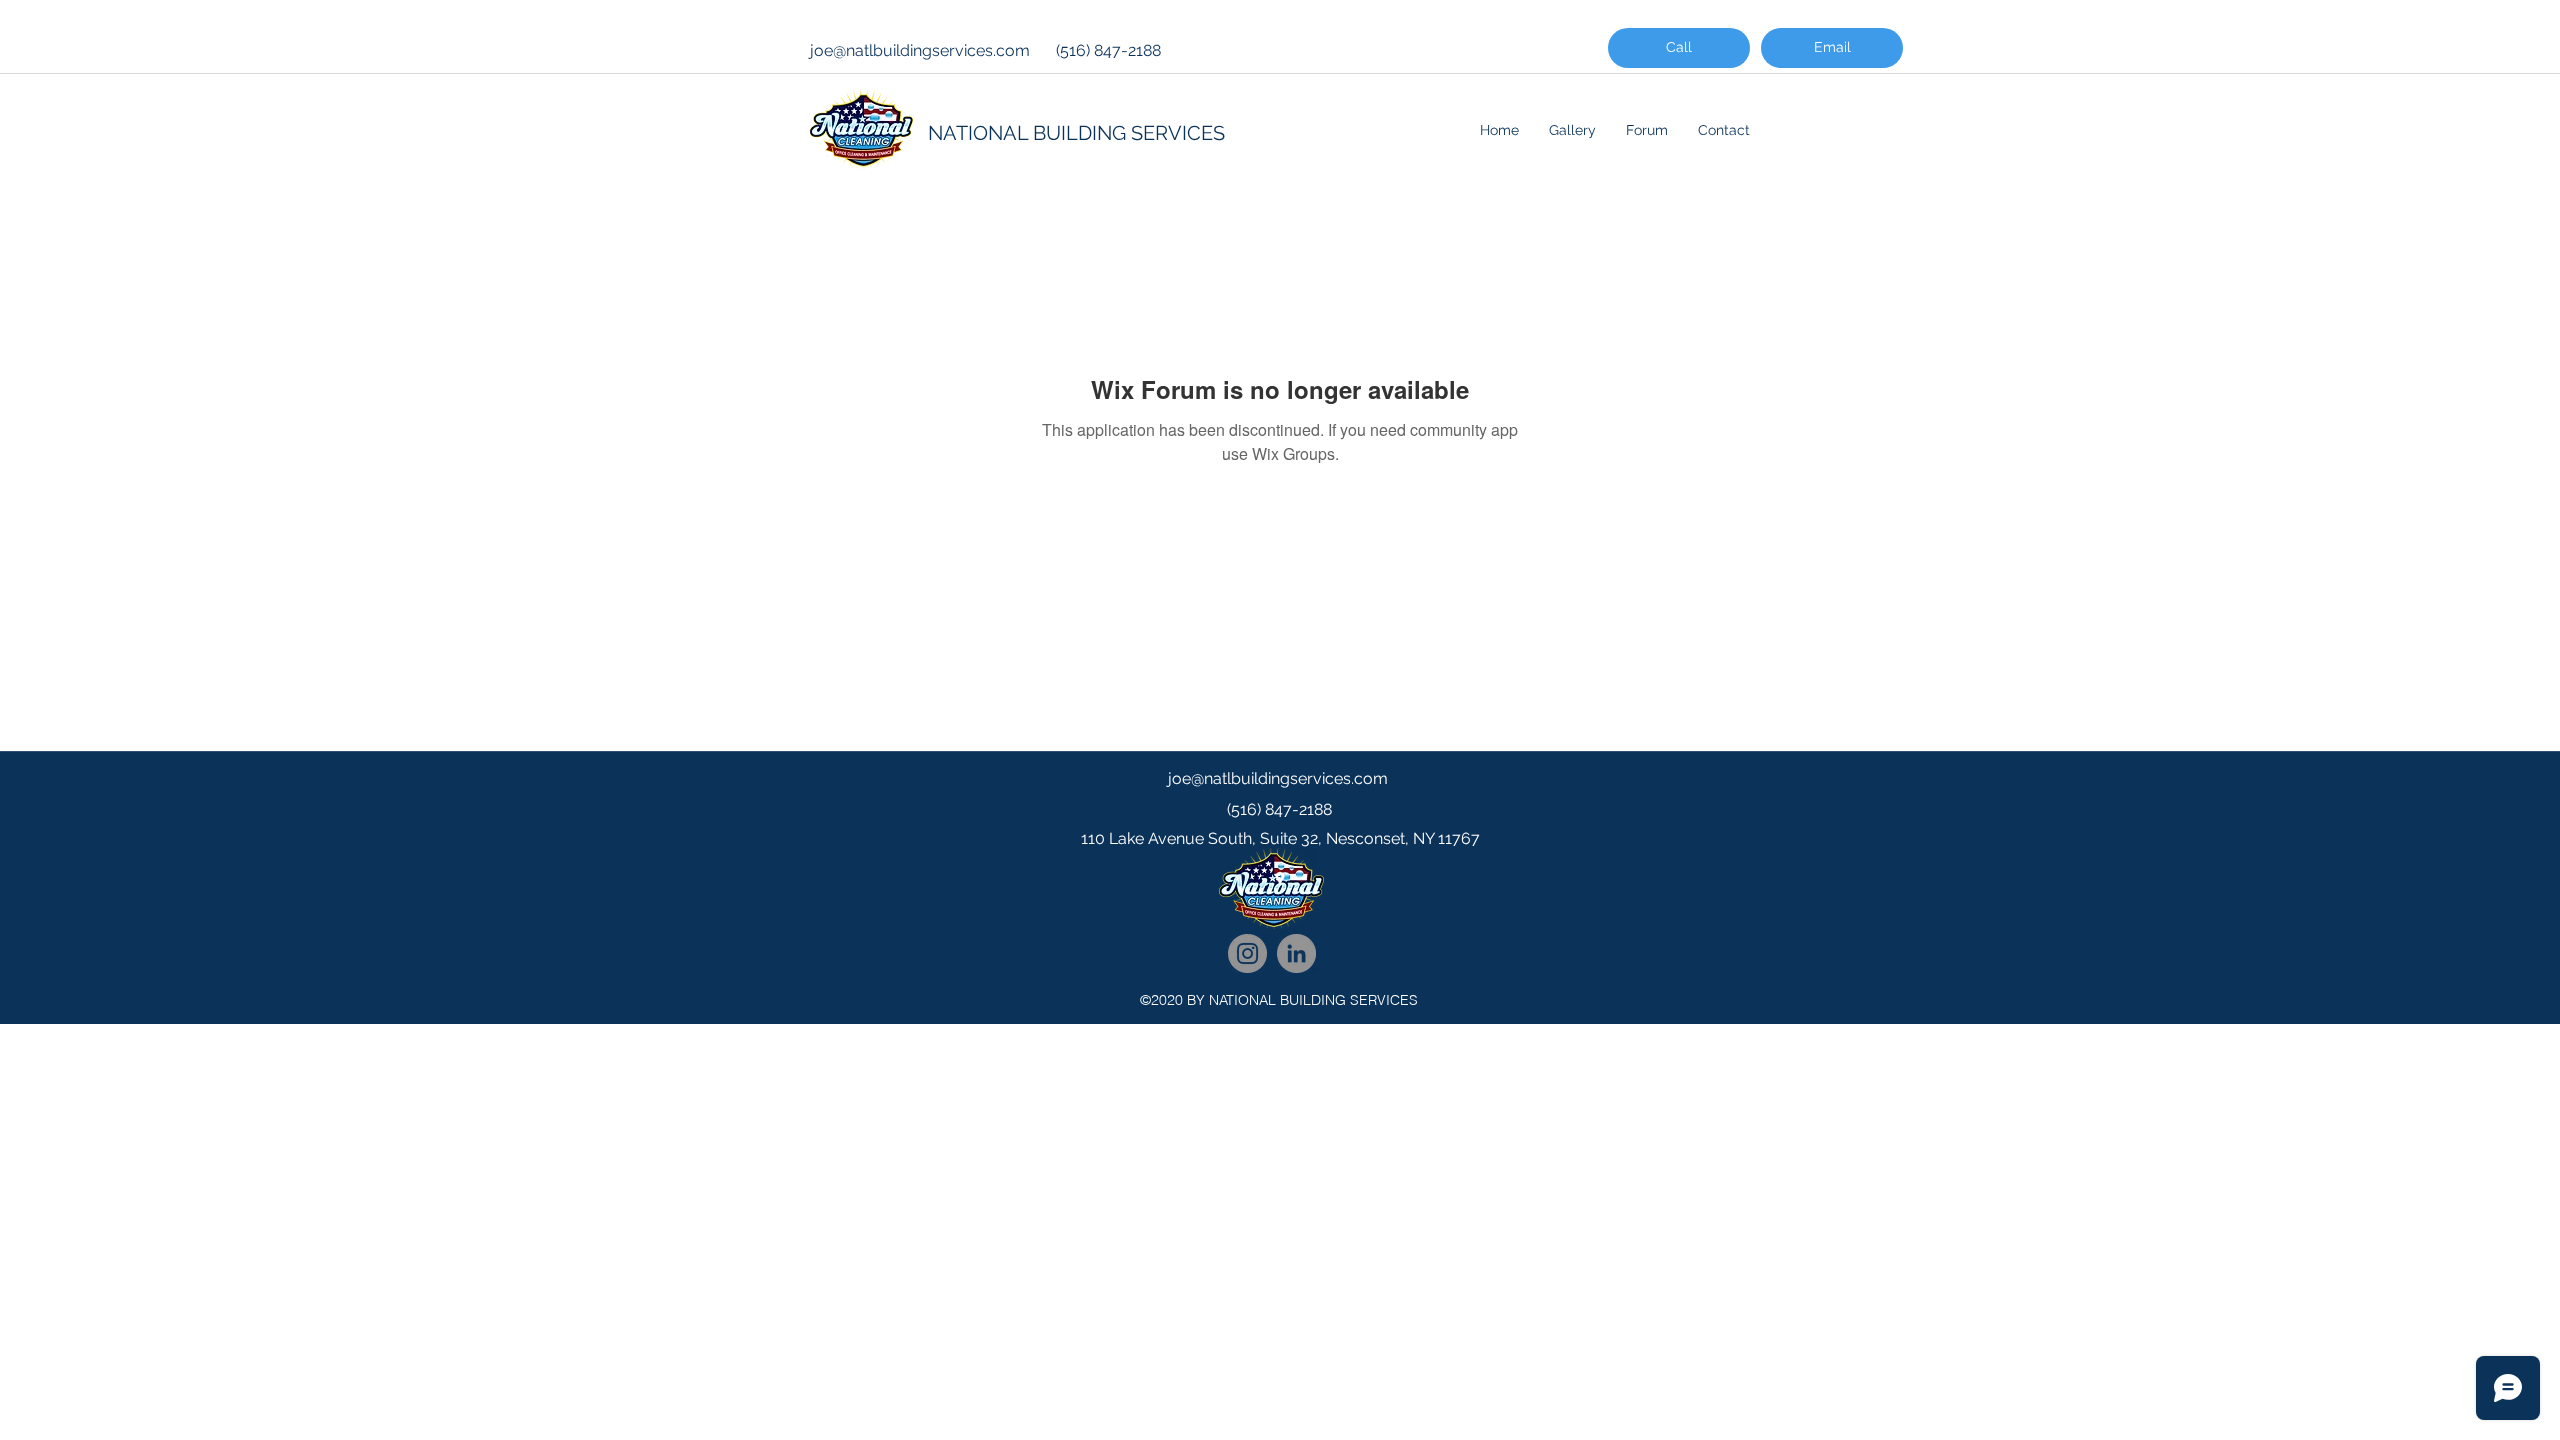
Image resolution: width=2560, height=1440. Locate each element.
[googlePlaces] (1280, 879)
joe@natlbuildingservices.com (920, 50)
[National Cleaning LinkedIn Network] (1296, 953)
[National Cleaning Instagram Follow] (1247, 953)
